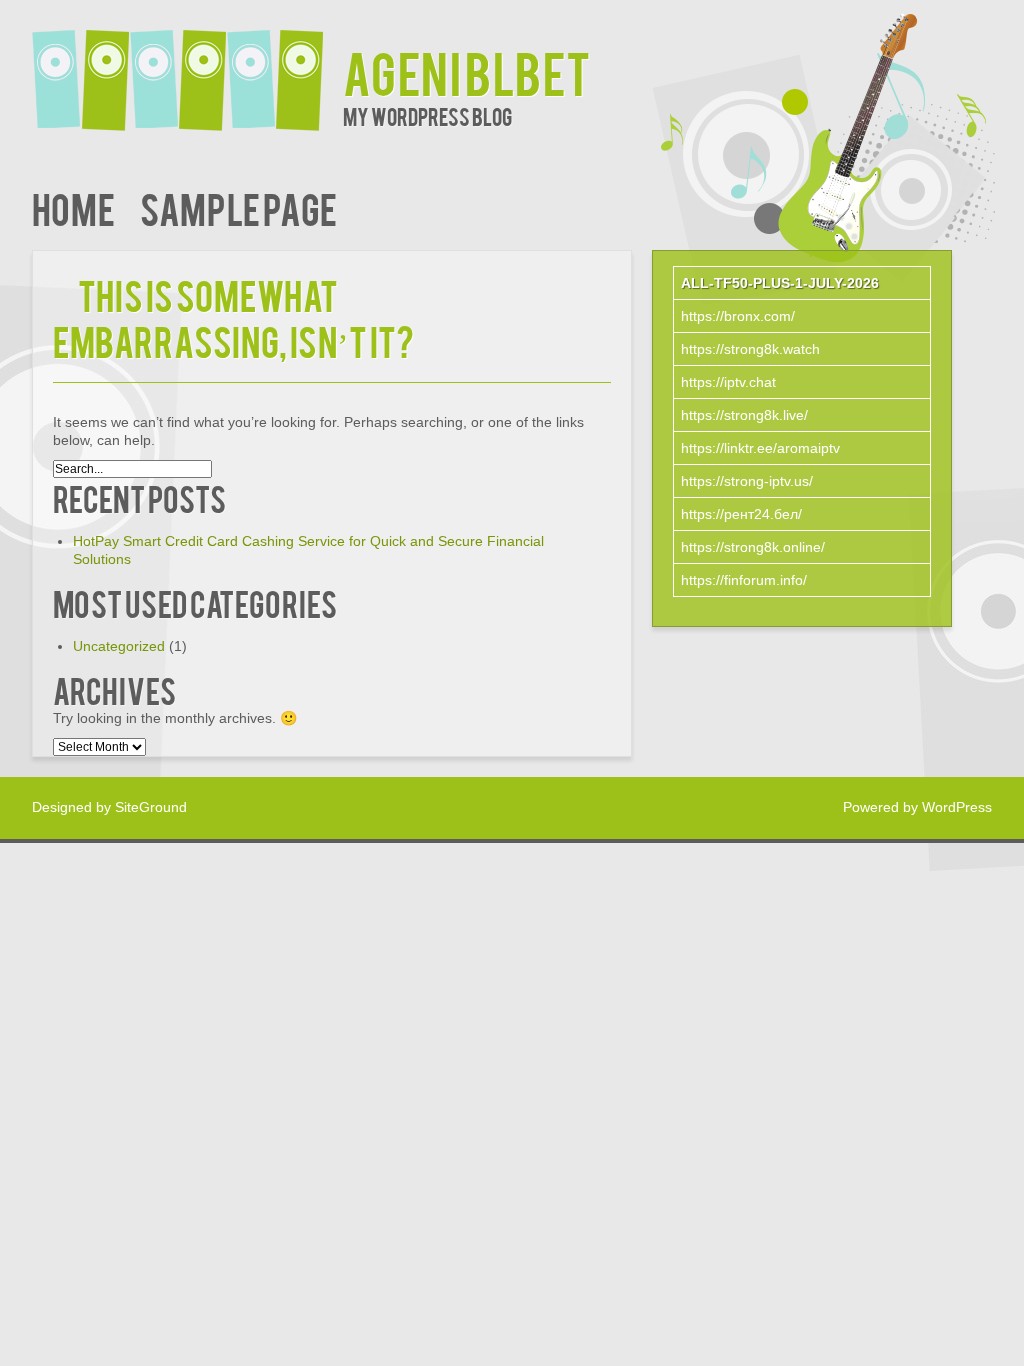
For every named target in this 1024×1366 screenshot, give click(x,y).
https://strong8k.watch (750, 349)
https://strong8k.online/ (753, 547)
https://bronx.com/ (738, 316)
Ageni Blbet (467, 71)
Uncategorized (119, 646)
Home (73, 207)
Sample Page (238, 207)
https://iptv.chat (728, 382)
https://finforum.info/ (744, 580)
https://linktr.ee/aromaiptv (760, 448)
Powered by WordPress (917, 807)
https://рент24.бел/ (741, 514)
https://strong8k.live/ (744, 415)
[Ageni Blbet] (187, 67)
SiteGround (151, 807)
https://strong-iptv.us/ (747, 481)
